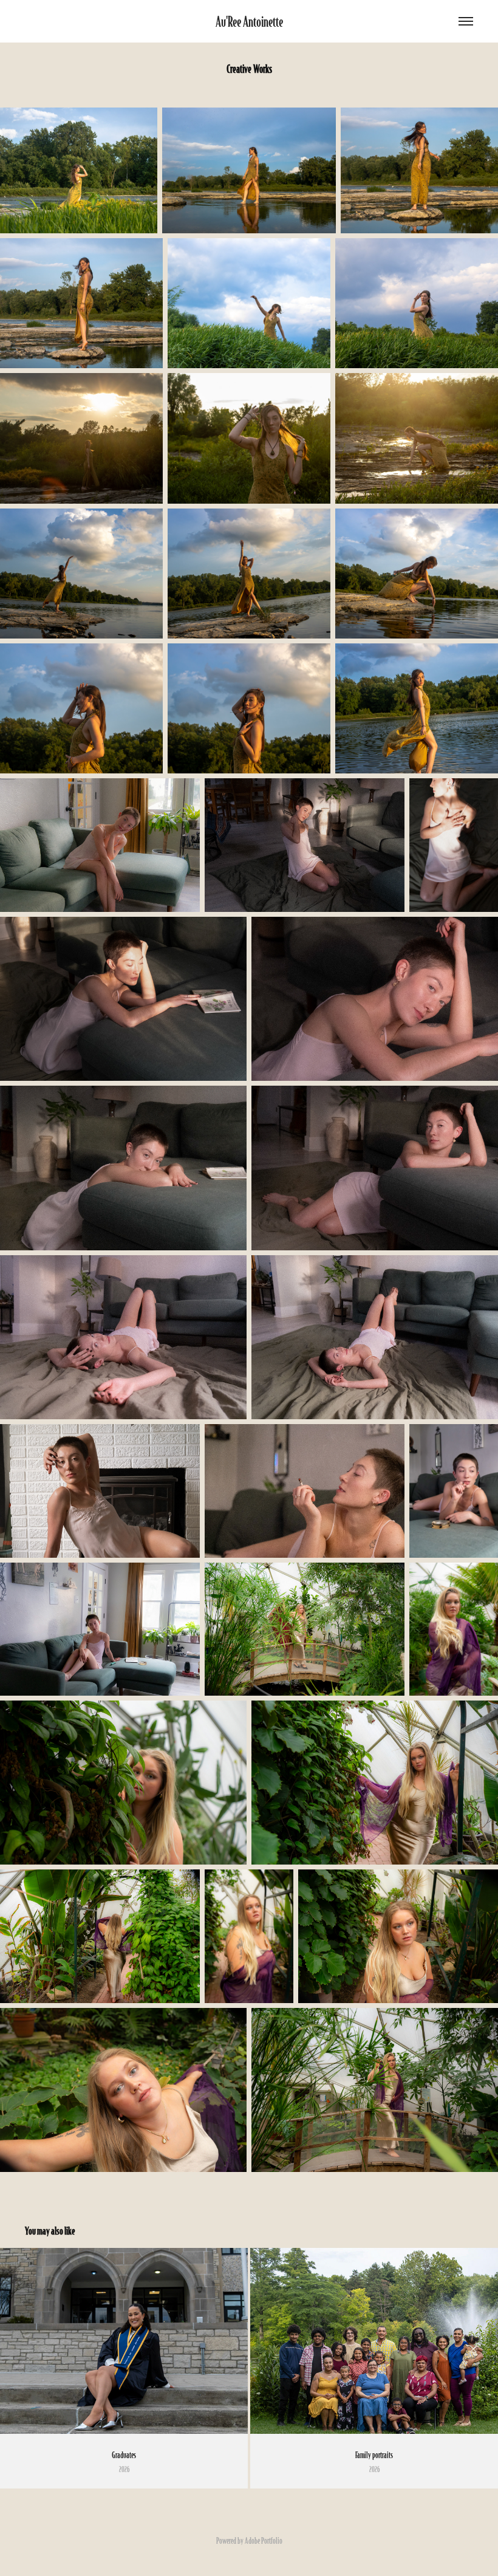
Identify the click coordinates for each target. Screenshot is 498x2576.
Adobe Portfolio (264, 2540)
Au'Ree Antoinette (249, 21)
